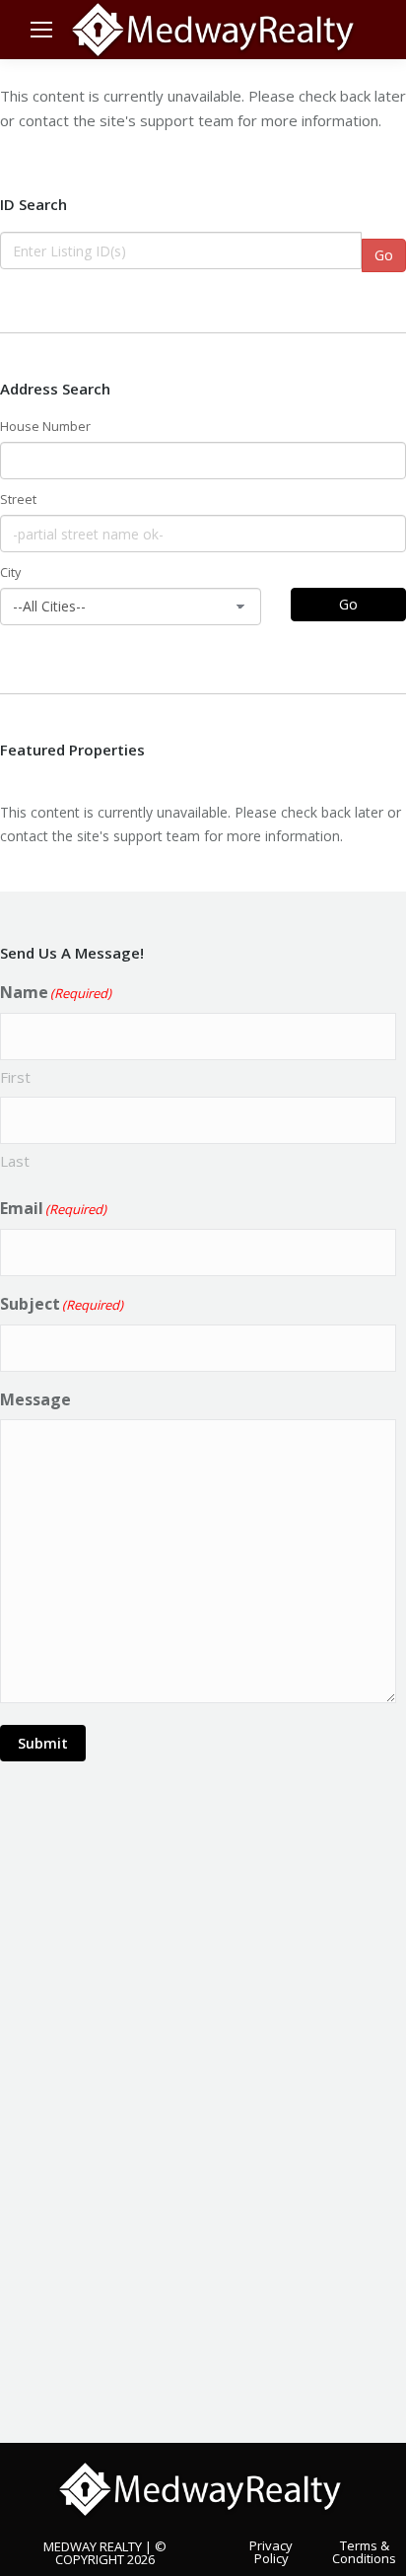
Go (384, 255)
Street (18, 500)
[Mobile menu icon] (41, 30)
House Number (45, 427)
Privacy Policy (271, 2551)
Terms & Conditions (364, 2551)
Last (15, 1161)
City (10, 572)
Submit (43, 1743)
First (15, 1077)
